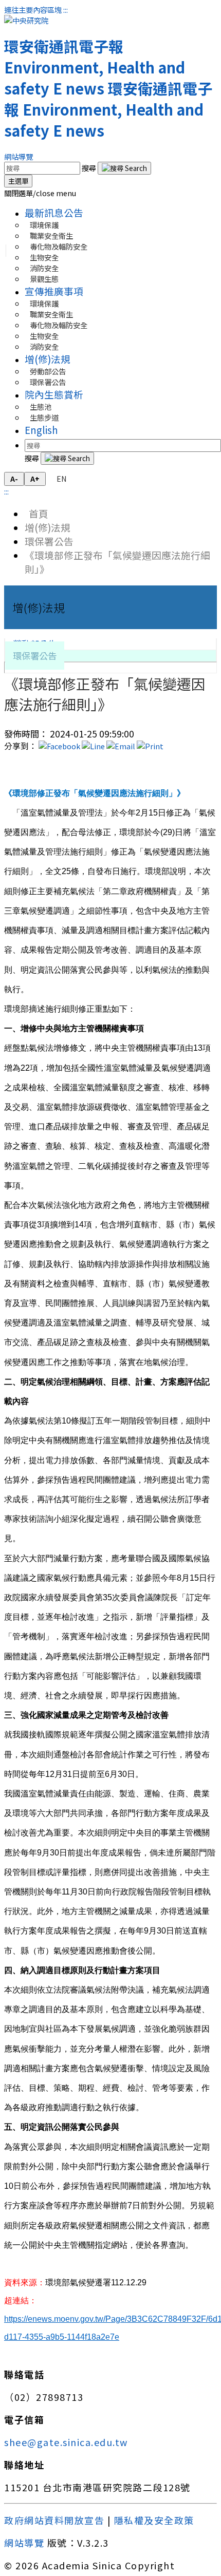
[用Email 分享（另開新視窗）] (121, 746)
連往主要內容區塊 (33, 10)
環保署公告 (48, 382)
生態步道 (44, 417)
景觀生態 (44, 279)
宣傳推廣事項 (54, 291)
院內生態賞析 (54, 394)
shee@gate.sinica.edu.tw (66, 2442)
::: (66, 10)
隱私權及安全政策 (154, 2520)
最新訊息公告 (54, 212)
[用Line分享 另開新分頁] (93, 746)
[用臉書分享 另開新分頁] (59, 746)
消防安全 (44, 346)
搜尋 (90, 168)
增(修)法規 (48, 359)
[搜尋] (124, 168)
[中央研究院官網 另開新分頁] (26, 20)
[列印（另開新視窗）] (150, 746)
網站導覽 (19, 156)
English (41, 430)
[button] (40, 193)
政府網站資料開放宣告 (54, 2520)
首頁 (36, 513)
